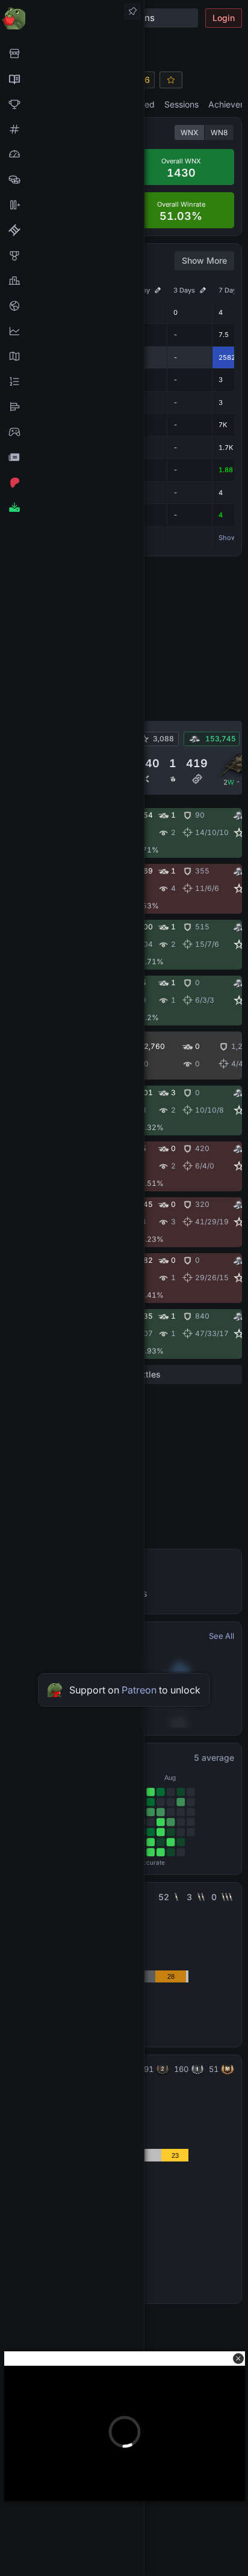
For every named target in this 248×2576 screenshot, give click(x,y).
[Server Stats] (72, 306)
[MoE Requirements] (72, 230)
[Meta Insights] (72, 331)
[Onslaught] (72, 104)
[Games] (72, 432)
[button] (238, 2359)
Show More (204, 260)
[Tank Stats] (72, 129)
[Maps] (72, 356)
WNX (189, 132)
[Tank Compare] (72, 205)
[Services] (72, 53)
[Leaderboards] (72, 381)
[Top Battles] (72, 281)
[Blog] (72, 457)
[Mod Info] (72, 508)
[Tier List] (72, 407)
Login (224, 18)
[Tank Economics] (72, 180)
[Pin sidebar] (132, 11)
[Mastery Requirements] (72, 255)
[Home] (72, 18)
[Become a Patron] (72, 482)
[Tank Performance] (72, 154)
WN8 (219, 132)
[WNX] (72, 79)
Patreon (139, 1690)
